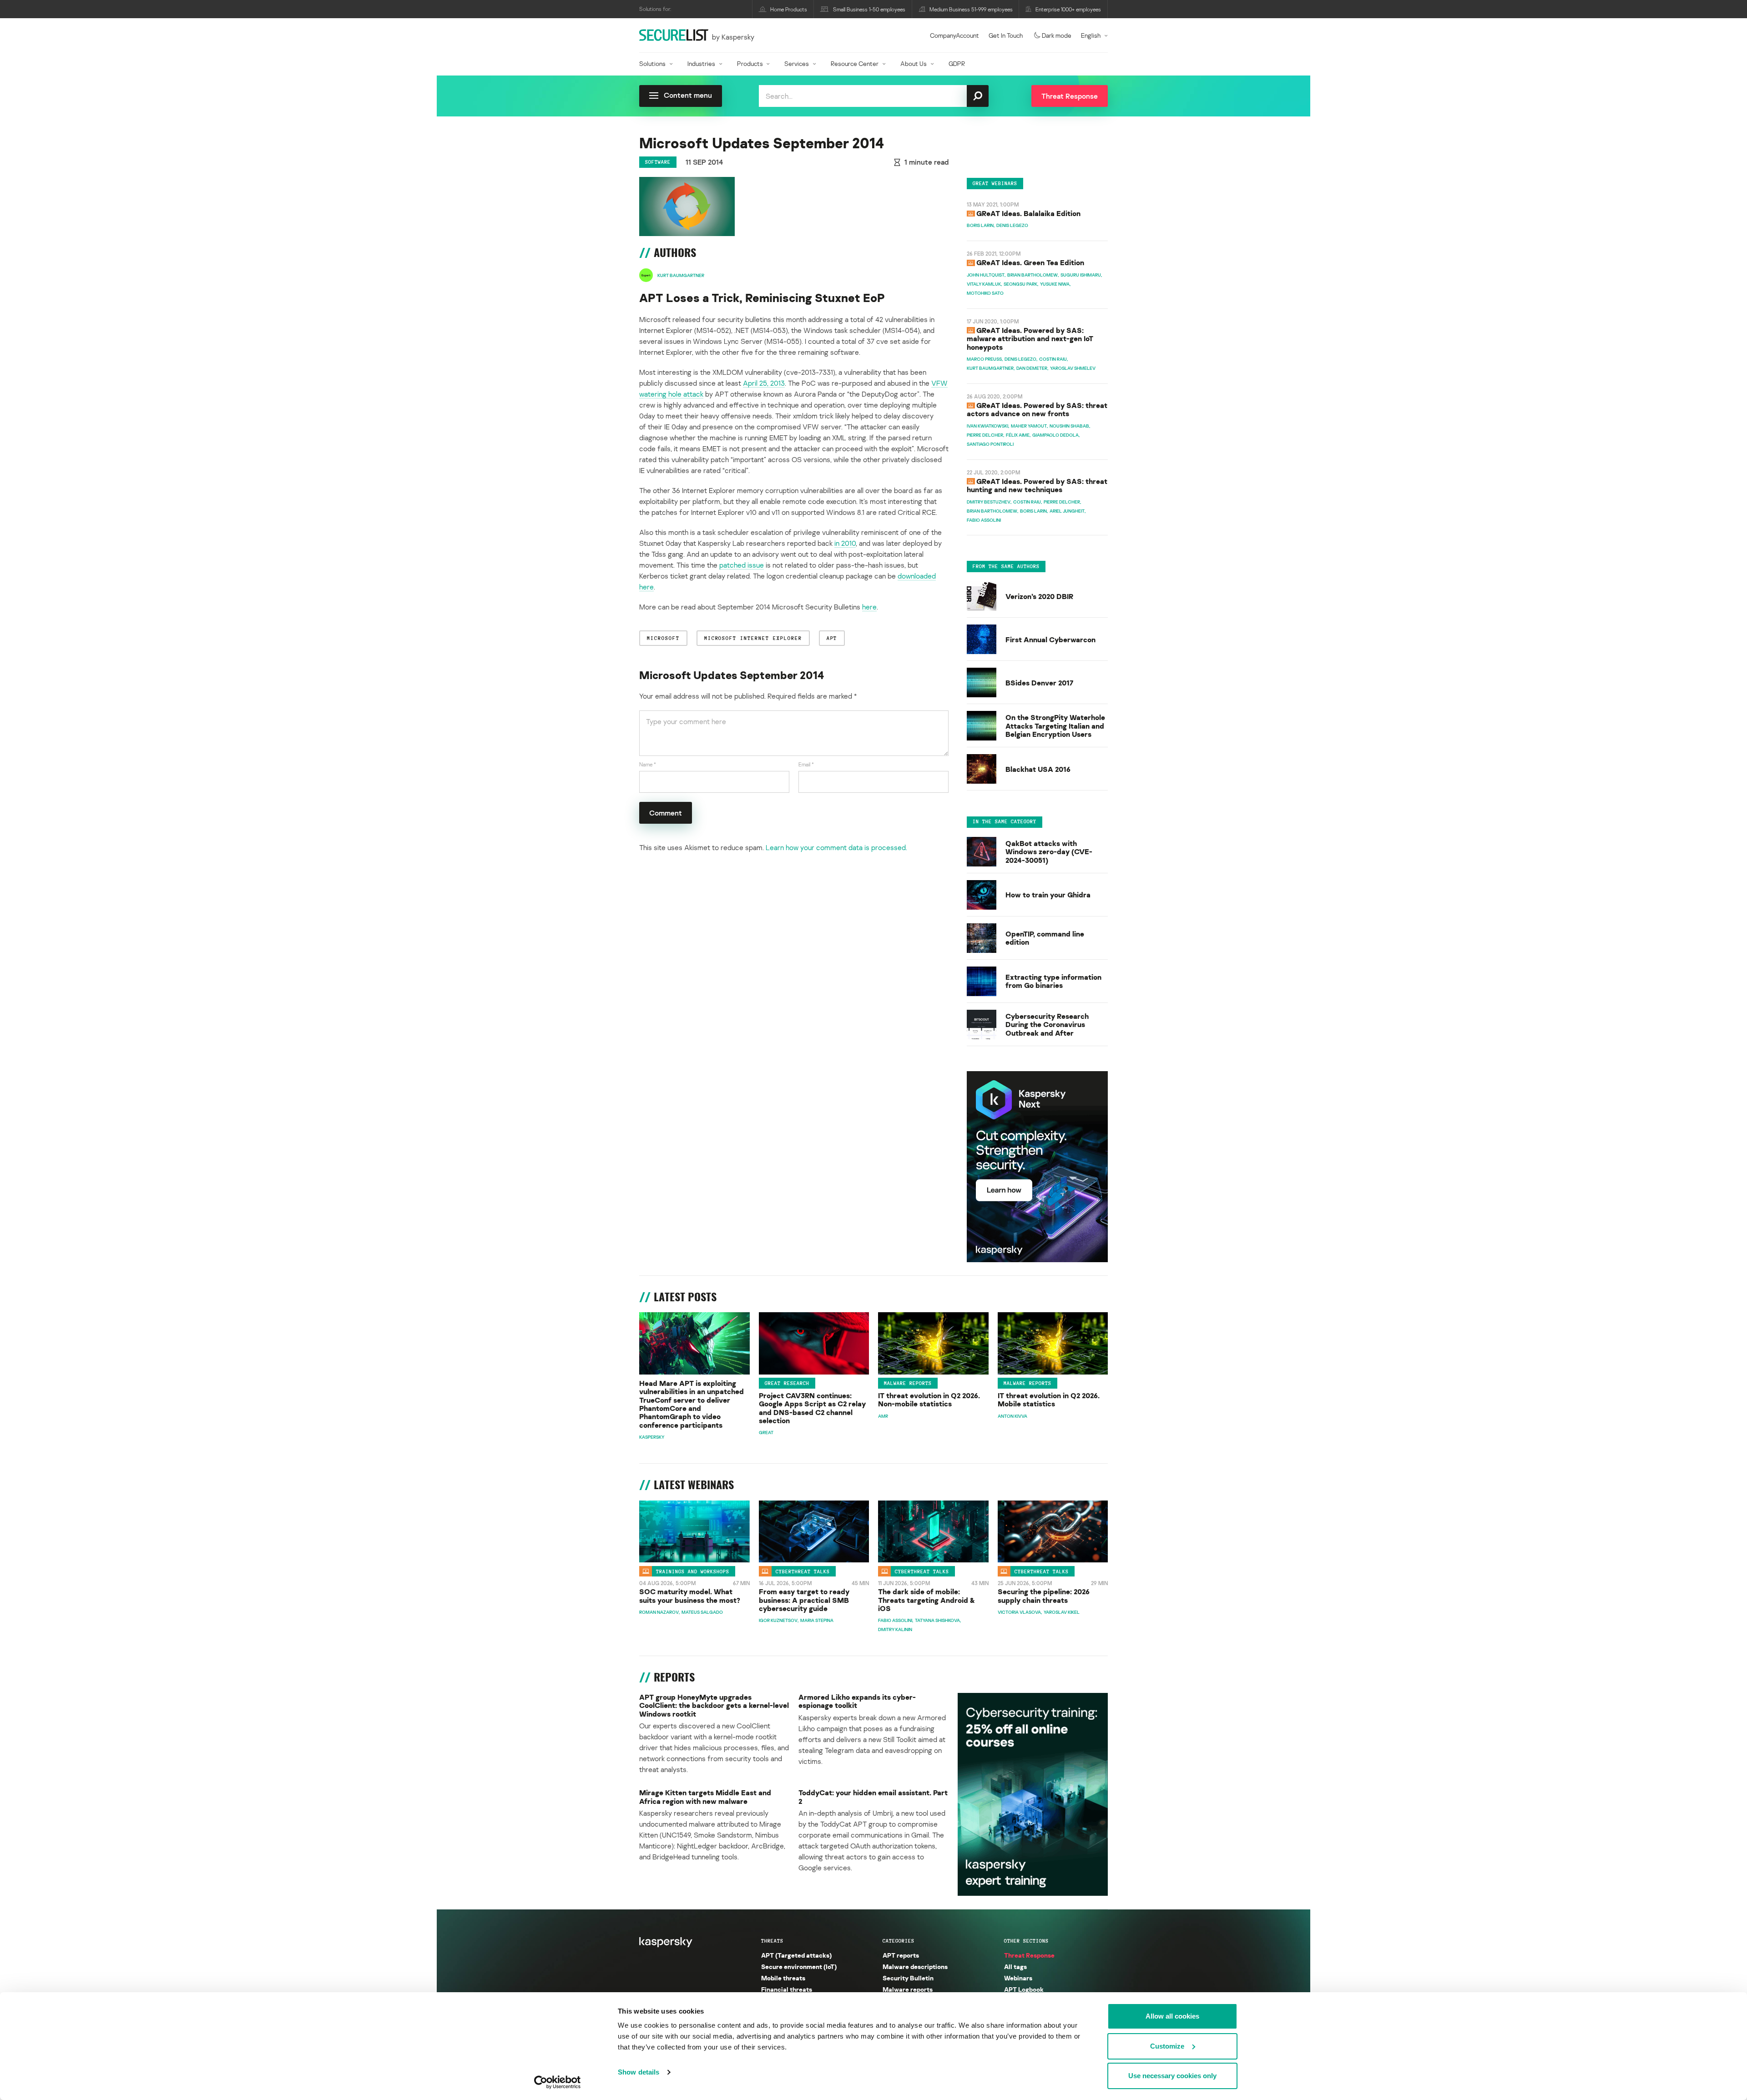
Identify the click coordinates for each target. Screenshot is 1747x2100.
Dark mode (1057, 35)
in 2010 (845, 543)
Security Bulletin (908, 1978)
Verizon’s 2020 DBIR (1039, 596)
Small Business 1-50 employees (869, 9)
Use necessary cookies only (1172, 2076)
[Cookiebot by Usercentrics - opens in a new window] (558, 2082)
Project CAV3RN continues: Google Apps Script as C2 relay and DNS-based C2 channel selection (812, 1408)
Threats (772, 1941)
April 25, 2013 (764, 383)
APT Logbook (1024, 1989)
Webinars (1018, 1978)
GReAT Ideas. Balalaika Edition (1028, 213)
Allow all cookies (1172, 2016)
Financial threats (787, 1989)
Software (658, 162)
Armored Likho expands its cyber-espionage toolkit (857, 1701)
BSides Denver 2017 (1039, 683)
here (869, 607)
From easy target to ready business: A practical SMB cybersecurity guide (804, 1600)
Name (648, 764)
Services (797, 63)
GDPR (957, 63)
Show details (639, 2072)
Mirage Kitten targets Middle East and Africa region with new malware (705, 1797)
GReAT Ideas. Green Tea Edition (1030, 262)
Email (806, 764)
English (1091, 35)
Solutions (652, 63)
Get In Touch (1006, 35)
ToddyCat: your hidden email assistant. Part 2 (873, 1797)
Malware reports (908, 1383)
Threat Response (1029, 1955)
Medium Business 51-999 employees (971, 9)
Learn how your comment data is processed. (836, 847)
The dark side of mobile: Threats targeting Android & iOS (927, 1600)
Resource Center (855, 63)
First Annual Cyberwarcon (1050, 640)
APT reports (901, 1955)
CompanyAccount (954, 35)
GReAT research (787, 1383)
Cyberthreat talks (803, 1571)
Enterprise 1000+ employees (1068, 9)
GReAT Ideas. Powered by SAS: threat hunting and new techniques (1037, 485)
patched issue (742, 565)
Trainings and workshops (693, 1571)
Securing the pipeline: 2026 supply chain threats (1044, 1596)
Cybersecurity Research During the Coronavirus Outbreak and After (1047, 1025)
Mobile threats (783, 1978)
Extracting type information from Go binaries (1053, 981)
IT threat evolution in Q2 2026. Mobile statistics (1049, 1400)
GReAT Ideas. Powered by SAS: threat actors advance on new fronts (1037, 409)
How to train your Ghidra (1048, 895)
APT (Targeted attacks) (796, 1955)
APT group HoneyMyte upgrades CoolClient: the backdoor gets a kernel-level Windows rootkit (714, 1705)
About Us (914, 63)
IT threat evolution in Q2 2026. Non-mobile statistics (929, 1400)
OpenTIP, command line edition (1045, 938)
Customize (1167, 2046)
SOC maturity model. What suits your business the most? (690, 1596)
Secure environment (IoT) (799, 1967)
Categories (899, 1941)
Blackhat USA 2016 (1038, 769)
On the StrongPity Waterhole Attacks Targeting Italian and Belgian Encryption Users (1055, 726)
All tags (1015, 1967)
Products (750, 63)
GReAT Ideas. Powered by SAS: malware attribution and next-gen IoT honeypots (1030, 339)
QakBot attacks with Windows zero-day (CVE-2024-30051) (1049, 852)
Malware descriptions (915, 1967)
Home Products (789, 9)
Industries (701, 63)
